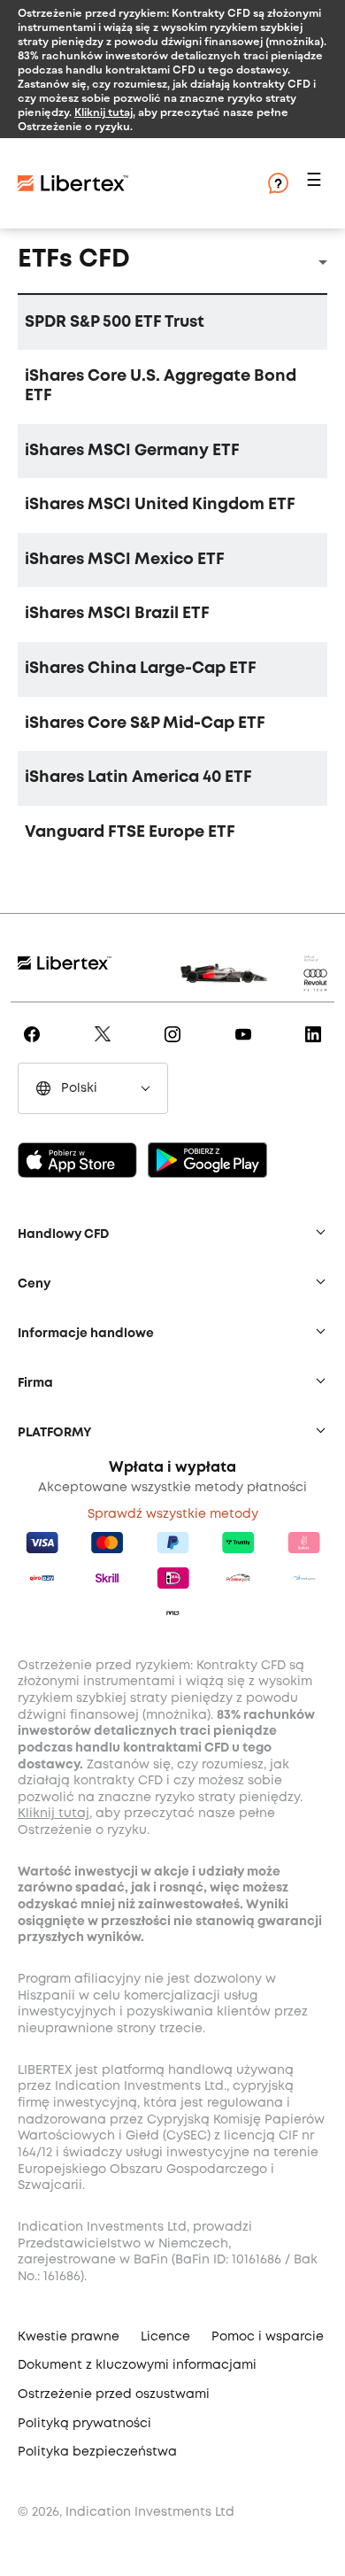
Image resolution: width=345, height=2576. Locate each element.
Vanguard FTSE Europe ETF (130, 832)
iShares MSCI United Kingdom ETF (160, 505)
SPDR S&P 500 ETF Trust (115, 322)
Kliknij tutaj (103, 112)
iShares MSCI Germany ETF (132, 451)
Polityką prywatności (84, 2424)
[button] (317, 184)
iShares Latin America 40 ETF (138, 777)
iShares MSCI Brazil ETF (117, 614)
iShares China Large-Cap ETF (141, 669)
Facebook (35, 1047)
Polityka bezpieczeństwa (97, 2452)
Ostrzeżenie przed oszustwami (114, 2394)
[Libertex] (124, 183)
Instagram (176, 1047)
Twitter (106, 1047)
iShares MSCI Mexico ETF (125, 560)
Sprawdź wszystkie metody (173, 1514)
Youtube (246, 1047)
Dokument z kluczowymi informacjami (137, 2365)
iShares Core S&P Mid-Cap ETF (145, 723)
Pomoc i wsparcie (268, 2337)
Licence (165, 2337)
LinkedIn (316, 1047)
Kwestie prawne (69, 2337)
